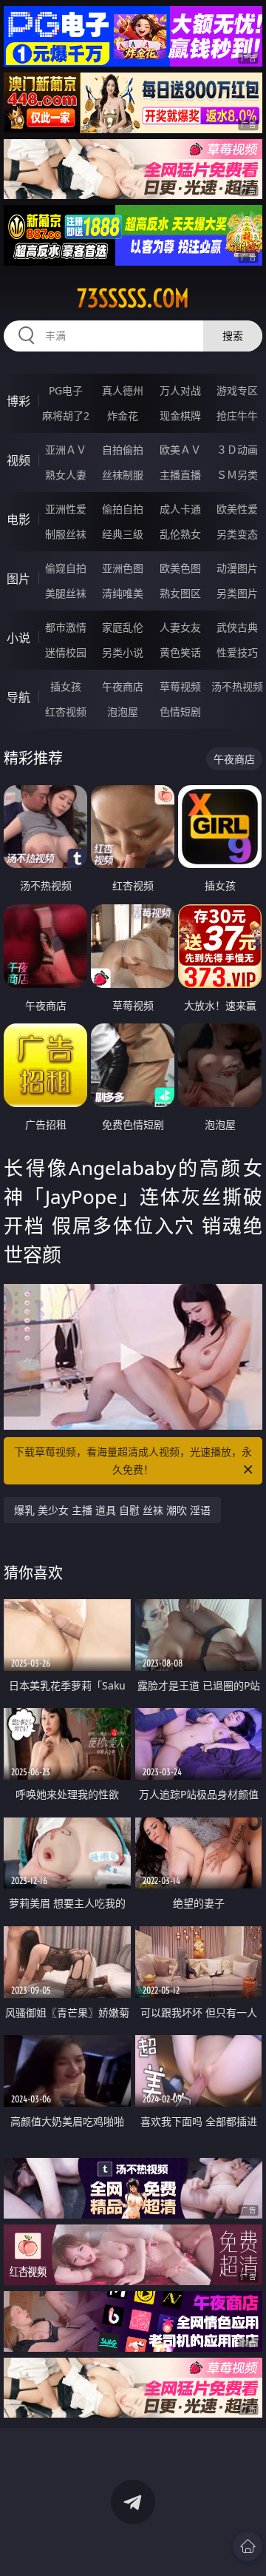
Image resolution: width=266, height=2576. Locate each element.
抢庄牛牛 (237, 416)
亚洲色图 (123, 568)
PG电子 (66, 390)
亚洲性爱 (66, 509)
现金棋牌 (180, 416)
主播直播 (180, 475)
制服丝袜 (66, 534)
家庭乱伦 (123, 627)
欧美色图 (180, 568)
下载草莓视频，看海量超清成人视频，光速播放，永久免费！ (133, 1460)
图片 (18, 579)
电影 (18, 519)
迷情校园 (66, 652)
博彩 (18, 401)
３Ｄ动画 (237, 450)
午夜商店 (123, 686)
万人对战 (180, 390)
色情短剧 (180, 712)
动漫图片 (237, 568)
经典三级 (123, 534)
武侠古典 (237, 627)
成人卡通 (180, 509)
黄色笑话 (180, 652)
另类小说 (123, 652)
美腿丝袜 (66, 593)
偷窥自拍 (66, 568)
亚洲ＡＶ (66, 450)
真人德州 (123, 390)
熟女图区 (180, 593)
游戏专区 (237, 390)
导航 (18, 697)
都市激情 (66, 627)
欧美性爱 (237, 509)
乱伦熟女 (180, 534)
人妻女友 (180, 627)
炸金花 (123, 416)
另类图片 (237, 593)
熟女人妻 (66, 475)
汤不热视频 (237, 686)
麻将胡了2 (66, 416)
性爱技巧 (237, 652)
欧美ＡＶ (180, 450)
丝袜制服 (123, 475)
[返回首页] (248, 2546)
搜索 (233, 336)
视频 (18, 460)
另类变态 (237, 534)
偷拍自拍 (123, 509)
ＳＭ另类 (237, 475)
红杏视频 (66, 712)
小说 (18, 638)
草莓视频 (180, 686)
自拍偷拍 (123, 450)
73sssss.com (133, 298)
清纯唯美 (123, 593)
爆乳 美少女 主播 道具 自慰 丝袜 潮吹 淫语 (112, 1510)
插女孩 (66, 686)
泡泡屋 (123, 712)
